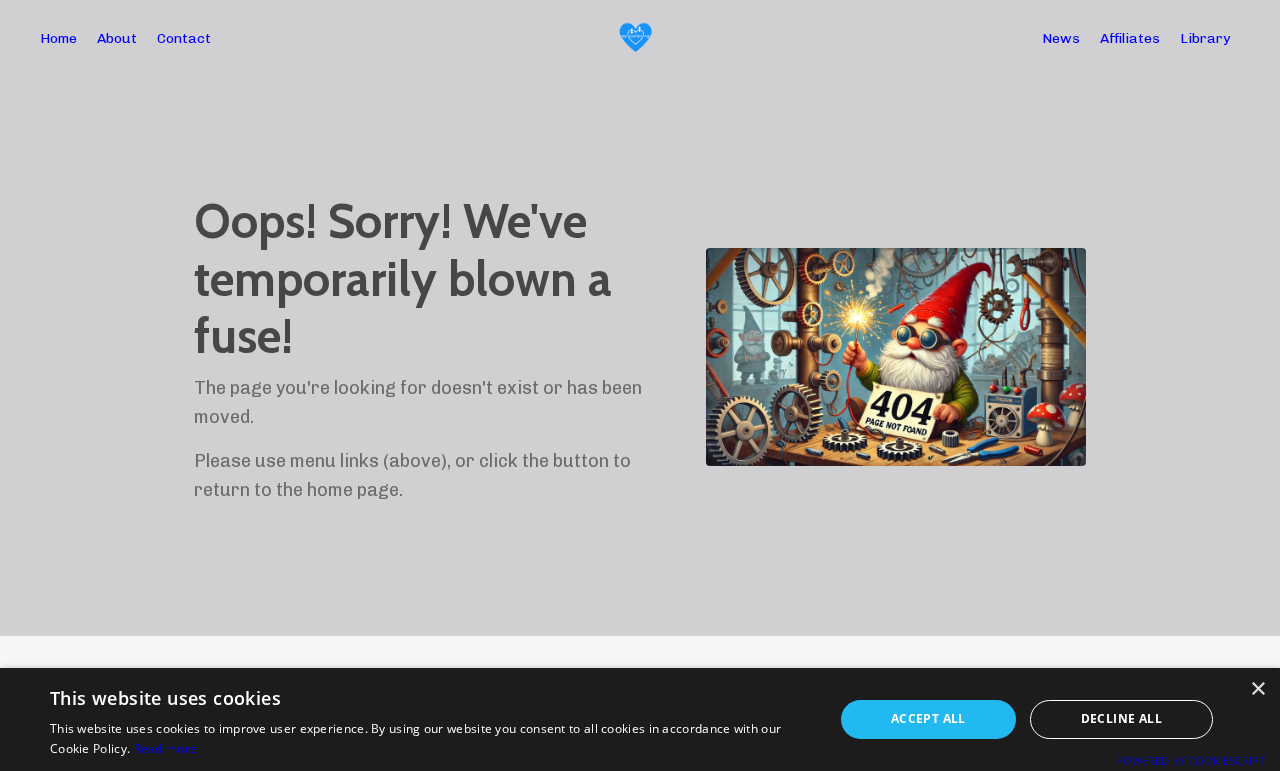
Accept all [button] (928, 718)
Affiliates (1130, 38)
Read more (166, 748)
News (1061, 38)
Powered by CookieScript (1190, 760)
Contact (184, 38)
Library (1205, 38)
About (117, 38)
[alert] (640, 719)
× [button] (1257, 689)
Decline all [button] (1121, 718)
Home (58, 38)
